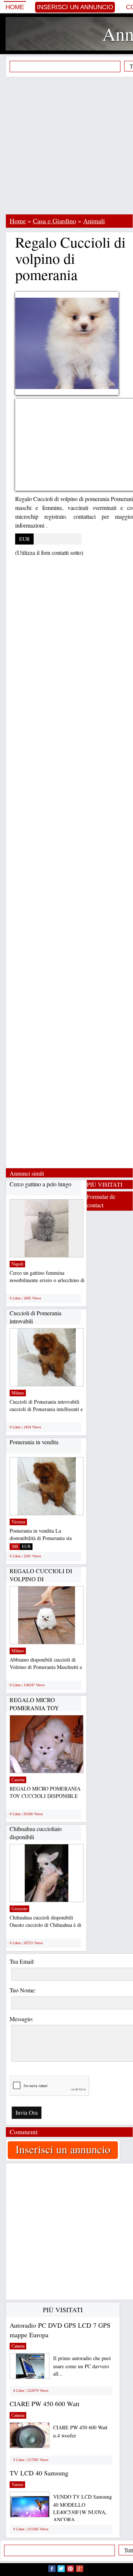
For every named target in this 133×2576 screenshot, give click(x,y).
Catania (18, 2346)
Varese (17, 2485)
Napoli (17, 1264)
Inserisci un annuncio (75, 7)
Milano (18, 1393)
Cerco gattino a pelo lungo (40, 1184)
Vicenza (18, 1522)
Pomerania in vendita (34, 1442)
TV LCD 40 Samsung (39, 2473)
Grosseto (19, 1909)
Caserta (18, 1780)
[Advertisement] (66, 146)
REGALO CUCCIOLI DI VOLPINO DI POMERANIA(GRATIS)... (42, 1579)
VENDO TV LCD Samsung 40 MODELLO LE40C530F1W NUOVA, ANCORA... (83, 2508)
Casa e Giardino (54, 221)
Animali (94, 221)
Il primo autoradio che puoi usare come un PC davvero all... (82, 2366)
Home (15, 7)
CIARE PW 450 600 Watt (45, 2404)
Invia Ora (27, 2112)
